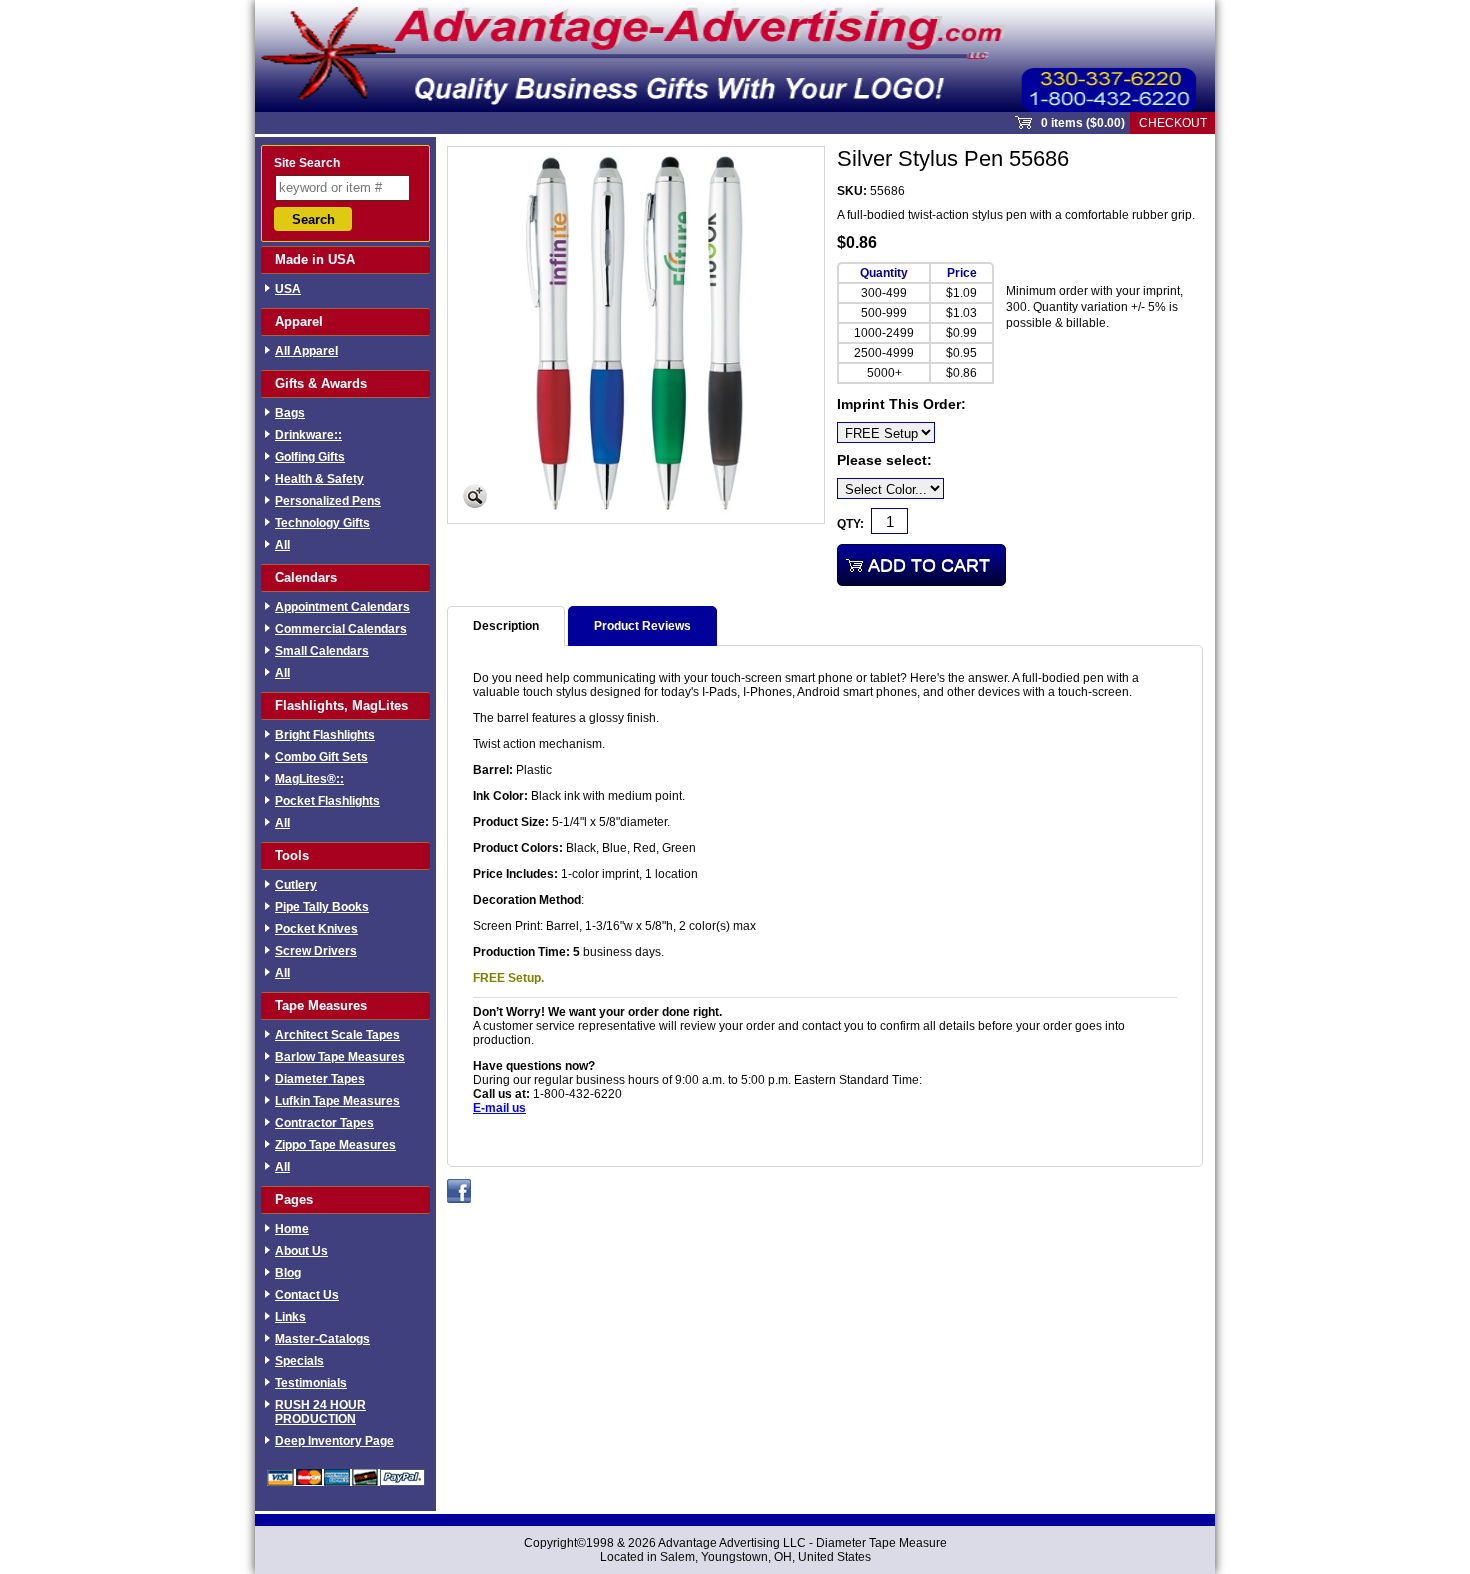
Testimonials (311, 1383)
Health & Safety (319, 479)
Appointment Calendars (342, 607)
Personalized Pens (328, 501)
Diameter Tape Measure (881, 1543)
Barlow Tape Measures (340, 1057)
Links (290, 1317)
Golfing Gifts (310, 457)
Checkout (1173, 123)
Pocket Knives (316, 929)
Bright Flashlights (325, 735)
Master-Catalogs (322, 1339)
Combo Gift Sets (321, 757)
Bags (290, 413)
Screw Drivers (316, 951)
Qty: (850, 524)
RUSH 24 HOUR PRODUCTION (320, 1412)
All (282, 545)
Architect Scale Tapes (337, 1035)
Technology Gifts (322, 523)
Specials (299, 1361)
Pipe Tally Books (322, 907)
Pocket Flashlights (327, 801)
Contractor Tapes (324, 1123)
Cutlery (296, 885)
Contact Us (307, 1295)
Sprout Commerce (735, 56)
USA (288, 289)
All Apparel (306, 351)
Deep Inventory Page (334, 1441)
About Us (301, 1251)
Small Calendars (322, 651)
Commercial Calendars (341, 629)
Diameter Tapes (320, 1079)
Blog (288, 1273)
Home (292, 1229)
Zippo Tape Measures (335, 1145)
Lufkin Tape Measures (337, 1101)
